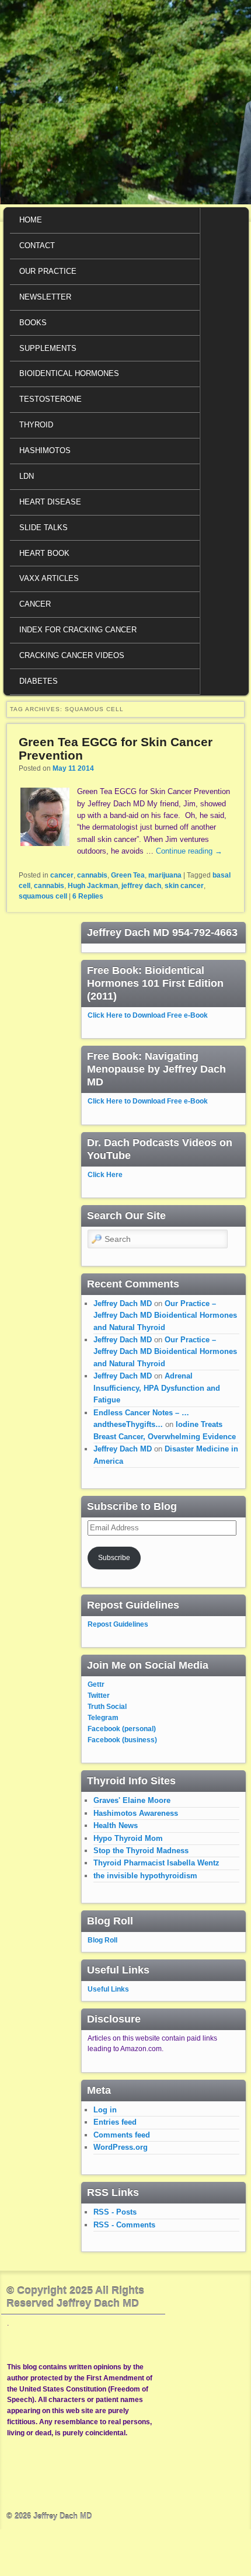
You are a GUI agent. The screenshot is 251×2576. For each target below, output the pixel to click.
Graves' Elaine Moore (132, 1800)
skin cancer (184, 886)
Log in (105, 2110)
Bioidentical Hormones (69, 373)
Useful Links (108, 1989)
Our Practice (48, 271)
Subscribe (114, 1558)
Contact (37, 246)
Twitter (99, 1696)
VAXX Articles (49, 578)
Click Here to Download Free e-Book (148, 1015)
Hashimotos (45, 450)
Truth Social (107, 1707)
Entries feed (115, 2122)
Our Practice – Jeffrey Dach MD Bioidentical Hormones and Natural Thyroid (165, 1315)
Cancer (35, 604)
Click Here (105, 1175)
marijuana (165, 875)
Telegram (103, 1718)
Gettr (96, 1684)
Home (31, 220)
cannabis (92, 875)
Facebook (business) (122, 1740)
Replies (88, 896)
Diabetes (39, 681)
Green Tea (128, 875)
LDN (27, 476)
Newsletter (45, 297)
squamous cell (43, 896)
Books (33, 323)
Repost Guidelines (118, 1624)
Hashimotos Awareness (136, 1813)
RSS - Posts (115, 2212)
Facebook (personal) (122, 1729)
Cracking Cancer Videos (72, 655)
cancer (62, 875)
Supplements (48, 348)
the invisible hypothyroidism (145, 1876)
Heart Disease (50, 502)
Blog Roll (102, 1940)
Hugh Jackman (93, 886)
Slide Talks (43, 528)
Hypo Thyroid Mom (128, 1838)
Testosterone (50, 399)
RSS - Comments (124, 2225)
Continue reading (189, 851)
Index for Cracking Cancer (78, 630)
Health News (116, 1825)
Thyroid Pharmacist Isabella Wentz (156, 1863)
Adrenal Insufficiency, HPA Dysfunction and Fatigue (157, 1388)
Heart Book (44, 553)
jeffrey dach (141, 886)
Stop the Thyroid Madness (141, 1851)
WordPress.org (121, 2147)
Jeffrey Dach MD (123, 1303)
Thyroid (36, 425)
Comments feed (122, 2135)
